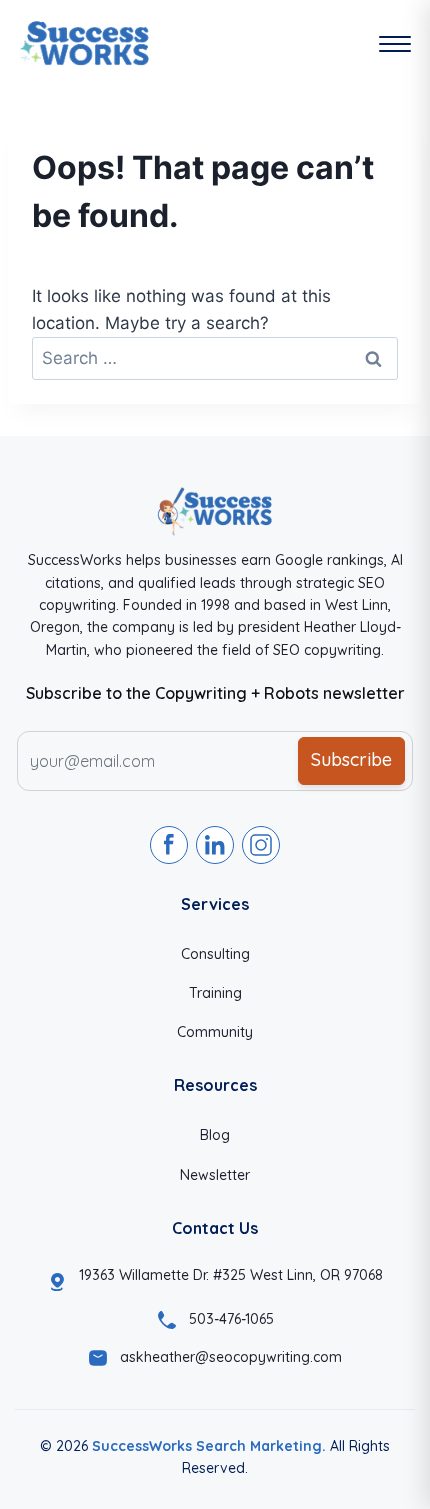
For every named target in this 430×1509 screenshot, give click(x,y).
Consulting (215, 954)
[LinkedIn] (215, 845)
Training (215, 993)
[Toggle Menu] (395, 44)
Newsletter (215, 1175)
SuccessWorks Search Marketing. (209, 1446)
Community (215, 1032)
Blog (215, 1135)
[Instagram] (261, 845)
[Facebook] (169, 845)
